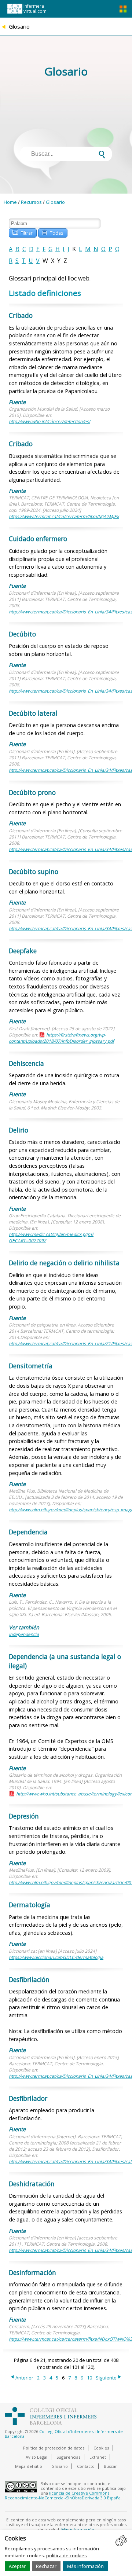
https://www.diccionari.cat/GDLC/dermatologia (56, 1957)
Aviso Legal (36, 2457)
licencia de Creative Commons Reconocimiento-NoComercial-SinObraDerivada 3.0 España (63, 2495)
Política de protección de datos (54, 2448)
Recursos (31, 202)
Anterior (21, 2378)
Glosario (55, 202)
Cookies (101, 2448)
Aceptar (17, 2566)
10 (89, 2378)
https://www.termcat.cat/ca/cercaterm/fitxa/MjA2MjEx (64, 516)
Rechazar (46, 2566)
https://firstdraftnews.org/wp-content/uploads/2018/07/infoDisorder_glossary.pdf (61, 1038)
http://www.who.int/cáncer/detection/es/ (49, 421)
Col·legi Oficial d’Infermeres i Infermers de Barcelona (64, 2434)
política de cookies (67, 2555)
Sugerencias (68, 2457)
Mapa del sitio (29, 2466)
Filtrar (23, 232)
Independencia (24, 1634)
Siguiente (109, 2378)
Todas (53, 232)
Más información (85, 2566)
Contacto (86, 2466)
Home (10, 202)
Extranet (98, 2457)
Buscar (110, 2466)
